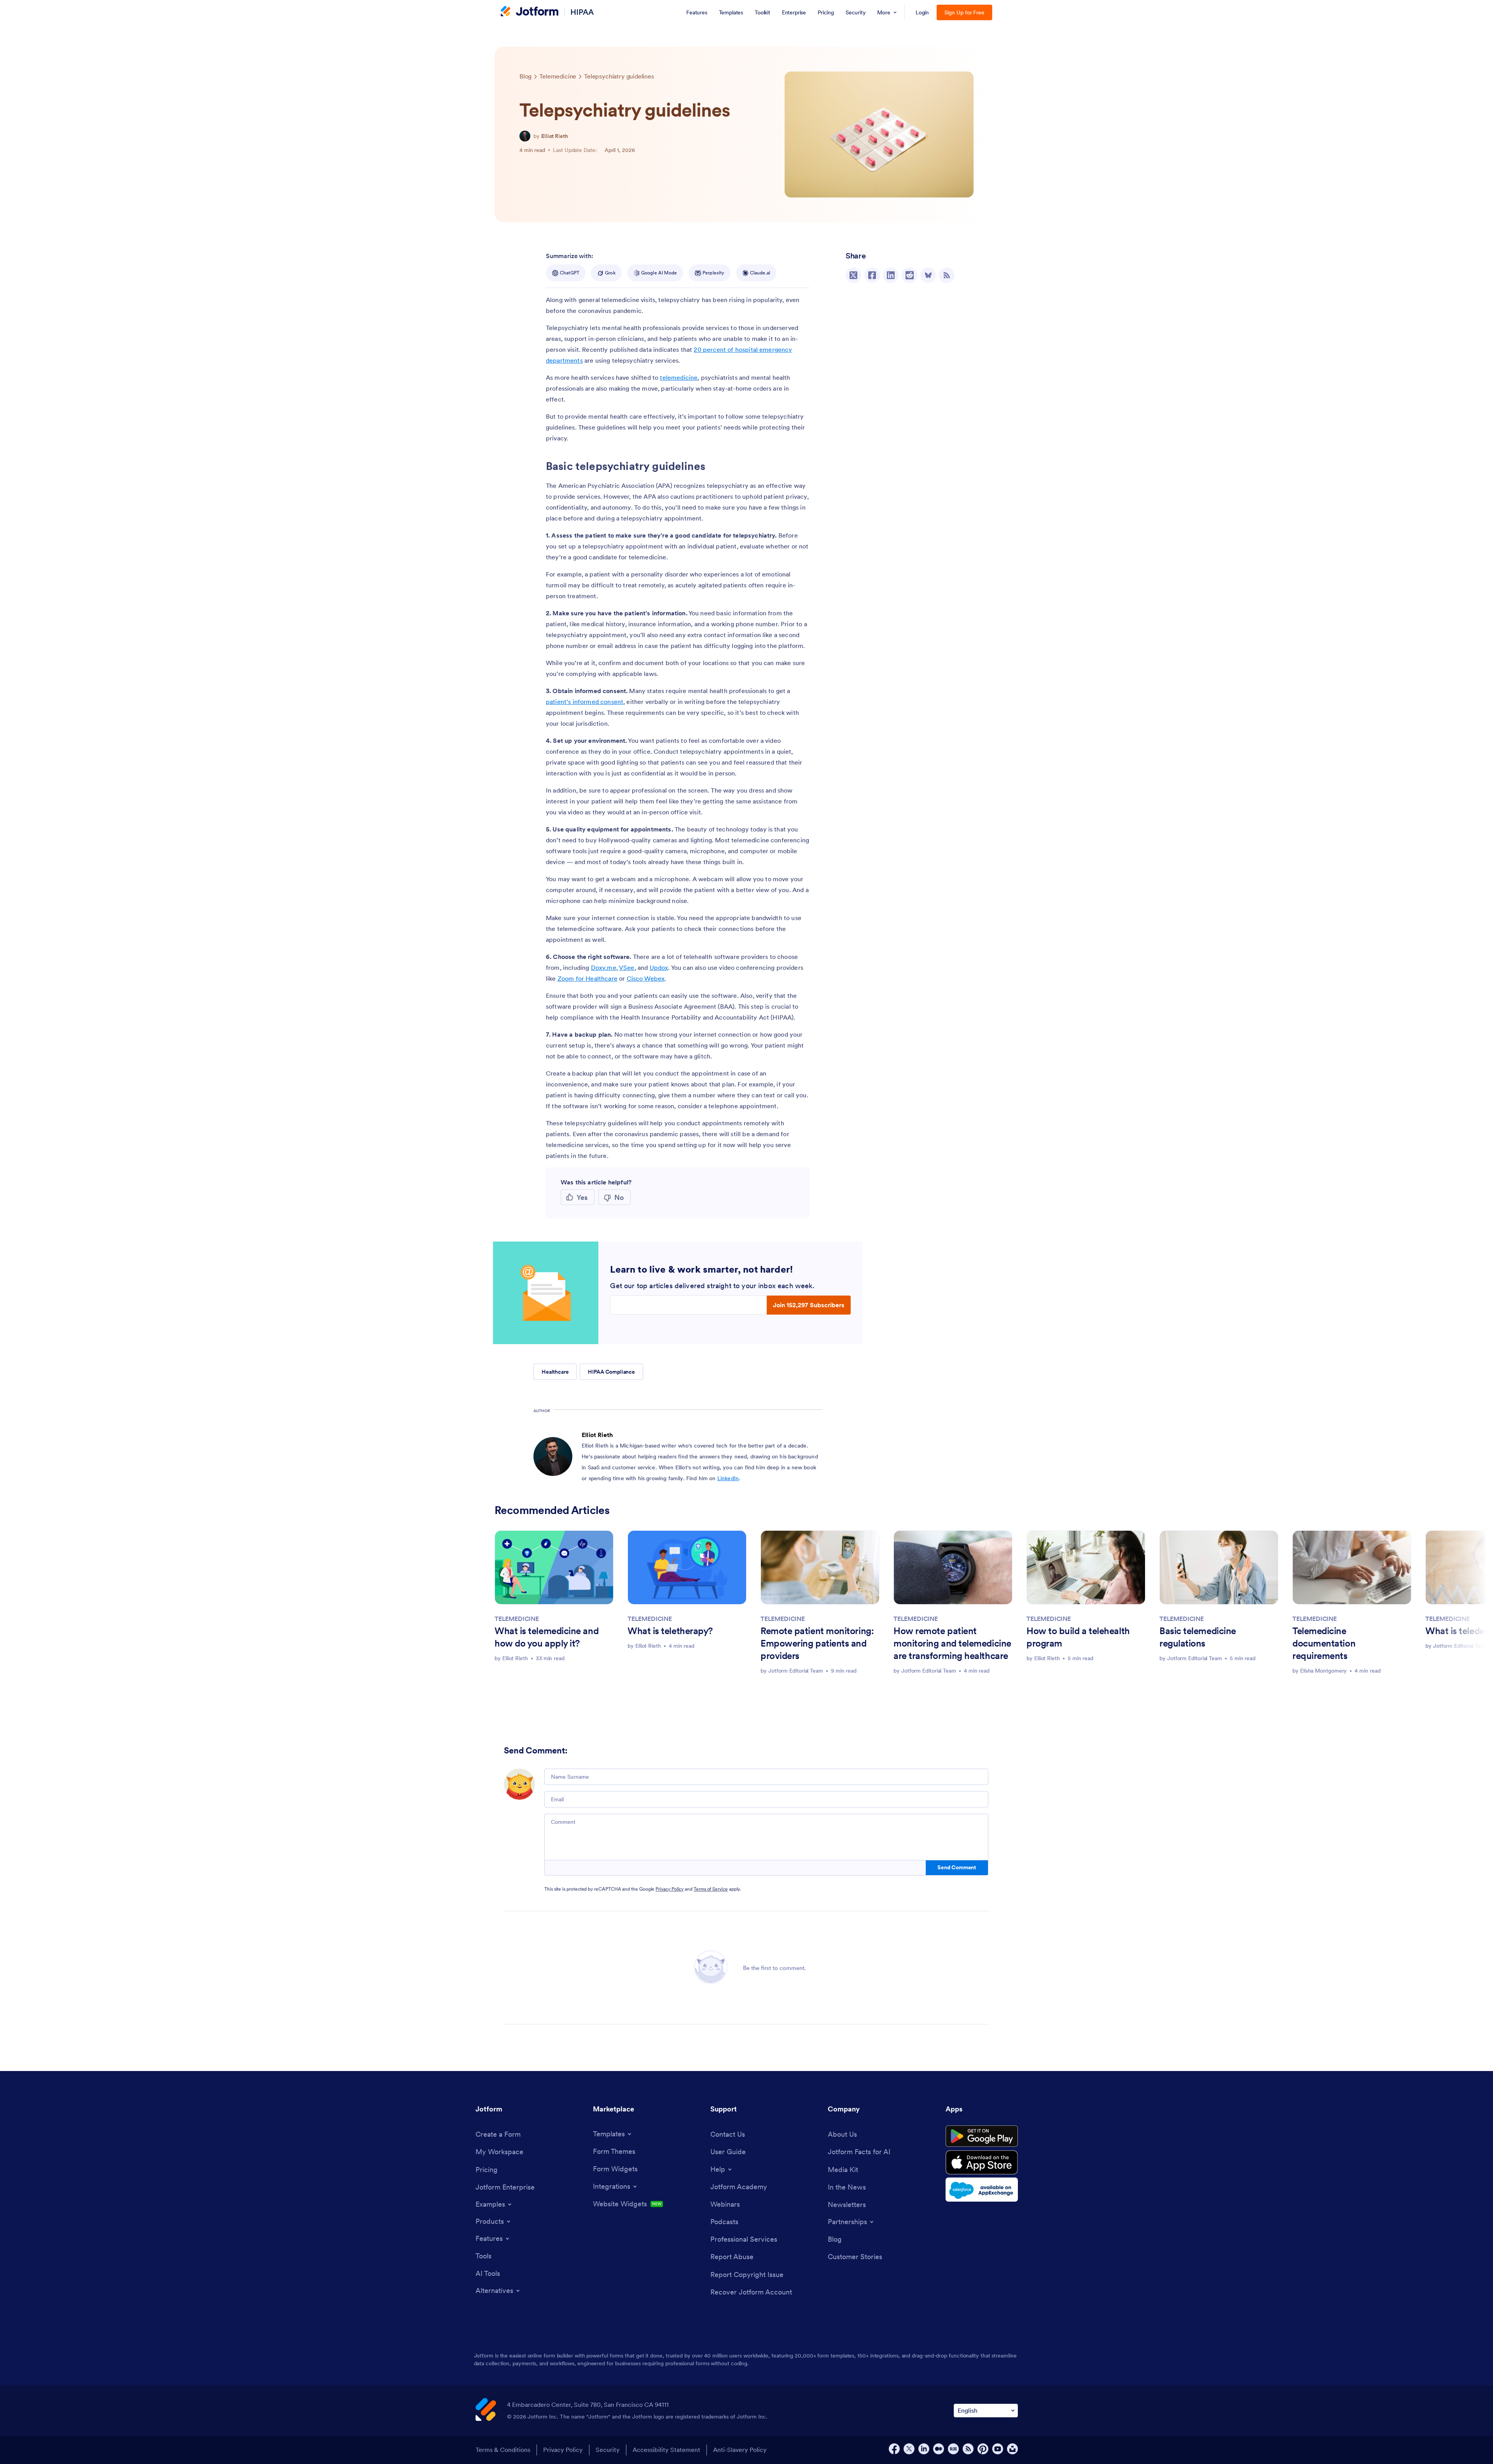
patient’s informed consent (585, 702)
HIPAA (582, 12)
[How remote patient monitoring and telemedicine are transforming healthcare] (953, 1567)
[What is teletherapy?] (687, 1567)
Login (922, 12)
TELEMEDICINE (517, 1619)
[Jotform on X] (909, 2449)
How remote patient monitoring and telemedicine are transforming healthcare (952, 1643)
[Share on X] (853, 275)
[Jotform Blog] (953, 2449)
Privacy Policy (670, 1889)
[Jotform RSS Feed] (968, 2449)
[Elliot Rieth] (525, 136)
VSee (627, 967)
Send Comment (957, 1867)
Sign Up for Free (964, 12)
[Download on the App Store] (982, 2162)
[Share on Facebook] (872, 275)
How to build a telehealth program (1078, 1637)
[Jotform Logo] (530, 12)
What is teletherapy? (670, 1631)
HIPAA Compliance (611, 1372)
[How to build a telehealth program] (1086, 1567)
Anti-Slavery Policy (740, 2450)
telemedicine (679, 377)
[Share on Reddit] (909, 275)
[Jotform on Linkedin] (924, 2449)
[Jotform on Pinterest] (983, 2449)
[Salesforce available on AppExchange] (982, 2190)
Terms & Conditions (503, 2450)
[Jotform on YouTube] (998, 2449)
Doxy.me (604, 967)
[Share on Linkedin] (891, 275)
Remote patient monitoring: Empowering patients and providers (817, 1643)
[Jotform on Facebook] (894, 2449)
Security (608, 2450)
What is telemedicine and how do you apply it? (546, 1637)
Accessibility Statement (666, 2450)
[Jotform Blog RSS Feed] (947, 275)
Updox (659, 967)
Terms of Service (711, 1889)
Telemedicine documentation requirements (1324, 1643)
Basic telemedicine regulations (1198, 1637)
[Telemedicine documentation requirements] (1352, 1567)
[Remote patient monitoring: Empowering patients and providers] (820, 1567)
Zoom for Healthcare (587, 978)
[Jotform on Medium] (939, 2449)
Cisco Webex (646, 978)
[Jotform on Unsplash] (1012, 2449)
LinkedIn (728, 1478)
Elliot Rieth (555, 136)
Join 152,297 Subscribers (809, 1305)
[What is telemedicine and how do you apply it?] (554, 1567)
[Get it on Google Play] (982, 2136)
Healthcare (555, 1372)
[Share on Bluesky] (928, 275)
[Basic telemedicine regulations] (1219, 1567)
